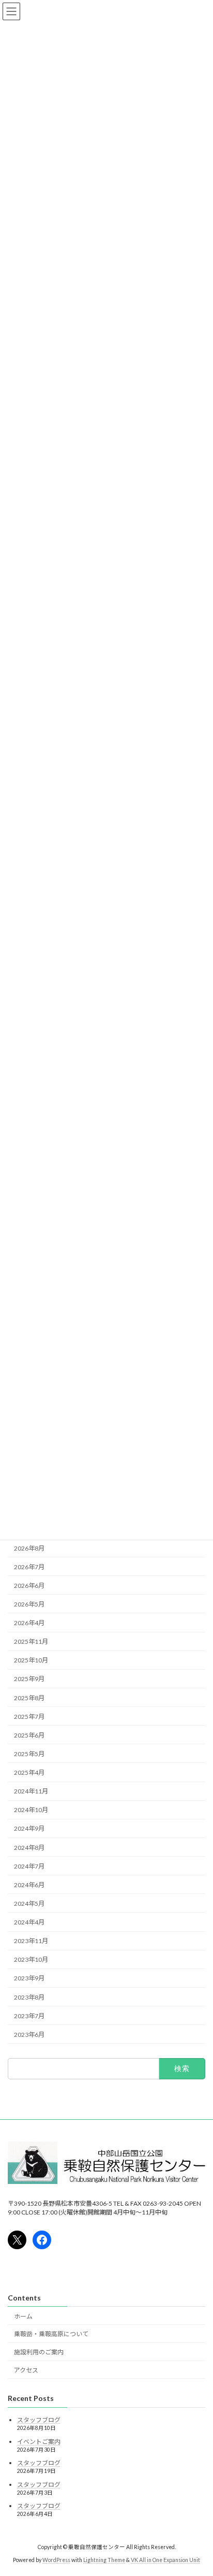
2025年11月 (31, 1641)
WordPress (56, 2560)
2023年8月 (29, 1997)
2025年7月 (29, 1717)
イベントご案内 (39, 2442)
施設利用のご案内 (39, 2352)
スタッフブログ (39, 2420)
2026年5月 (29, 1604)
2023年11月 (31, 1941)
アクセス (26, 2370)
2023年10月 (31, 1960)
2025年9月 (29, 1679)
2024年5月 (29, 1904)
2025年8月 (29, 1698)
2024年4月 (29, 1922)
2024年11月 (31, 1791)
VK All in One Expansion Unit (165, 2560)
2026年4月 (29, 1623)
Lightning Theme (104, 2560)
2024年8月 (29, 1848)
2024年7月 (29, 1866)
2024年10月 (31, 1810)
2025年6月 (29, 1735)
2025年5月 (29, 1754)
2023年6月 (29, 2035)
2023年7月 (29, 2016)
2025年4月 (29, 1772)
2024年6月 (29, 1885)
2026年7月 (29, 1567)
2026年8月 (29, 1548)
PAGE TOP (198, 2488)
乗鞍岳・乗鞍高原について (51, 2334)
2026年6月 (29, 1586)
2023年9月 (29, 1979)
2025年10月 (31, 1661)
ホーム (23, 2316)
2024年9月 (29, 1829)
